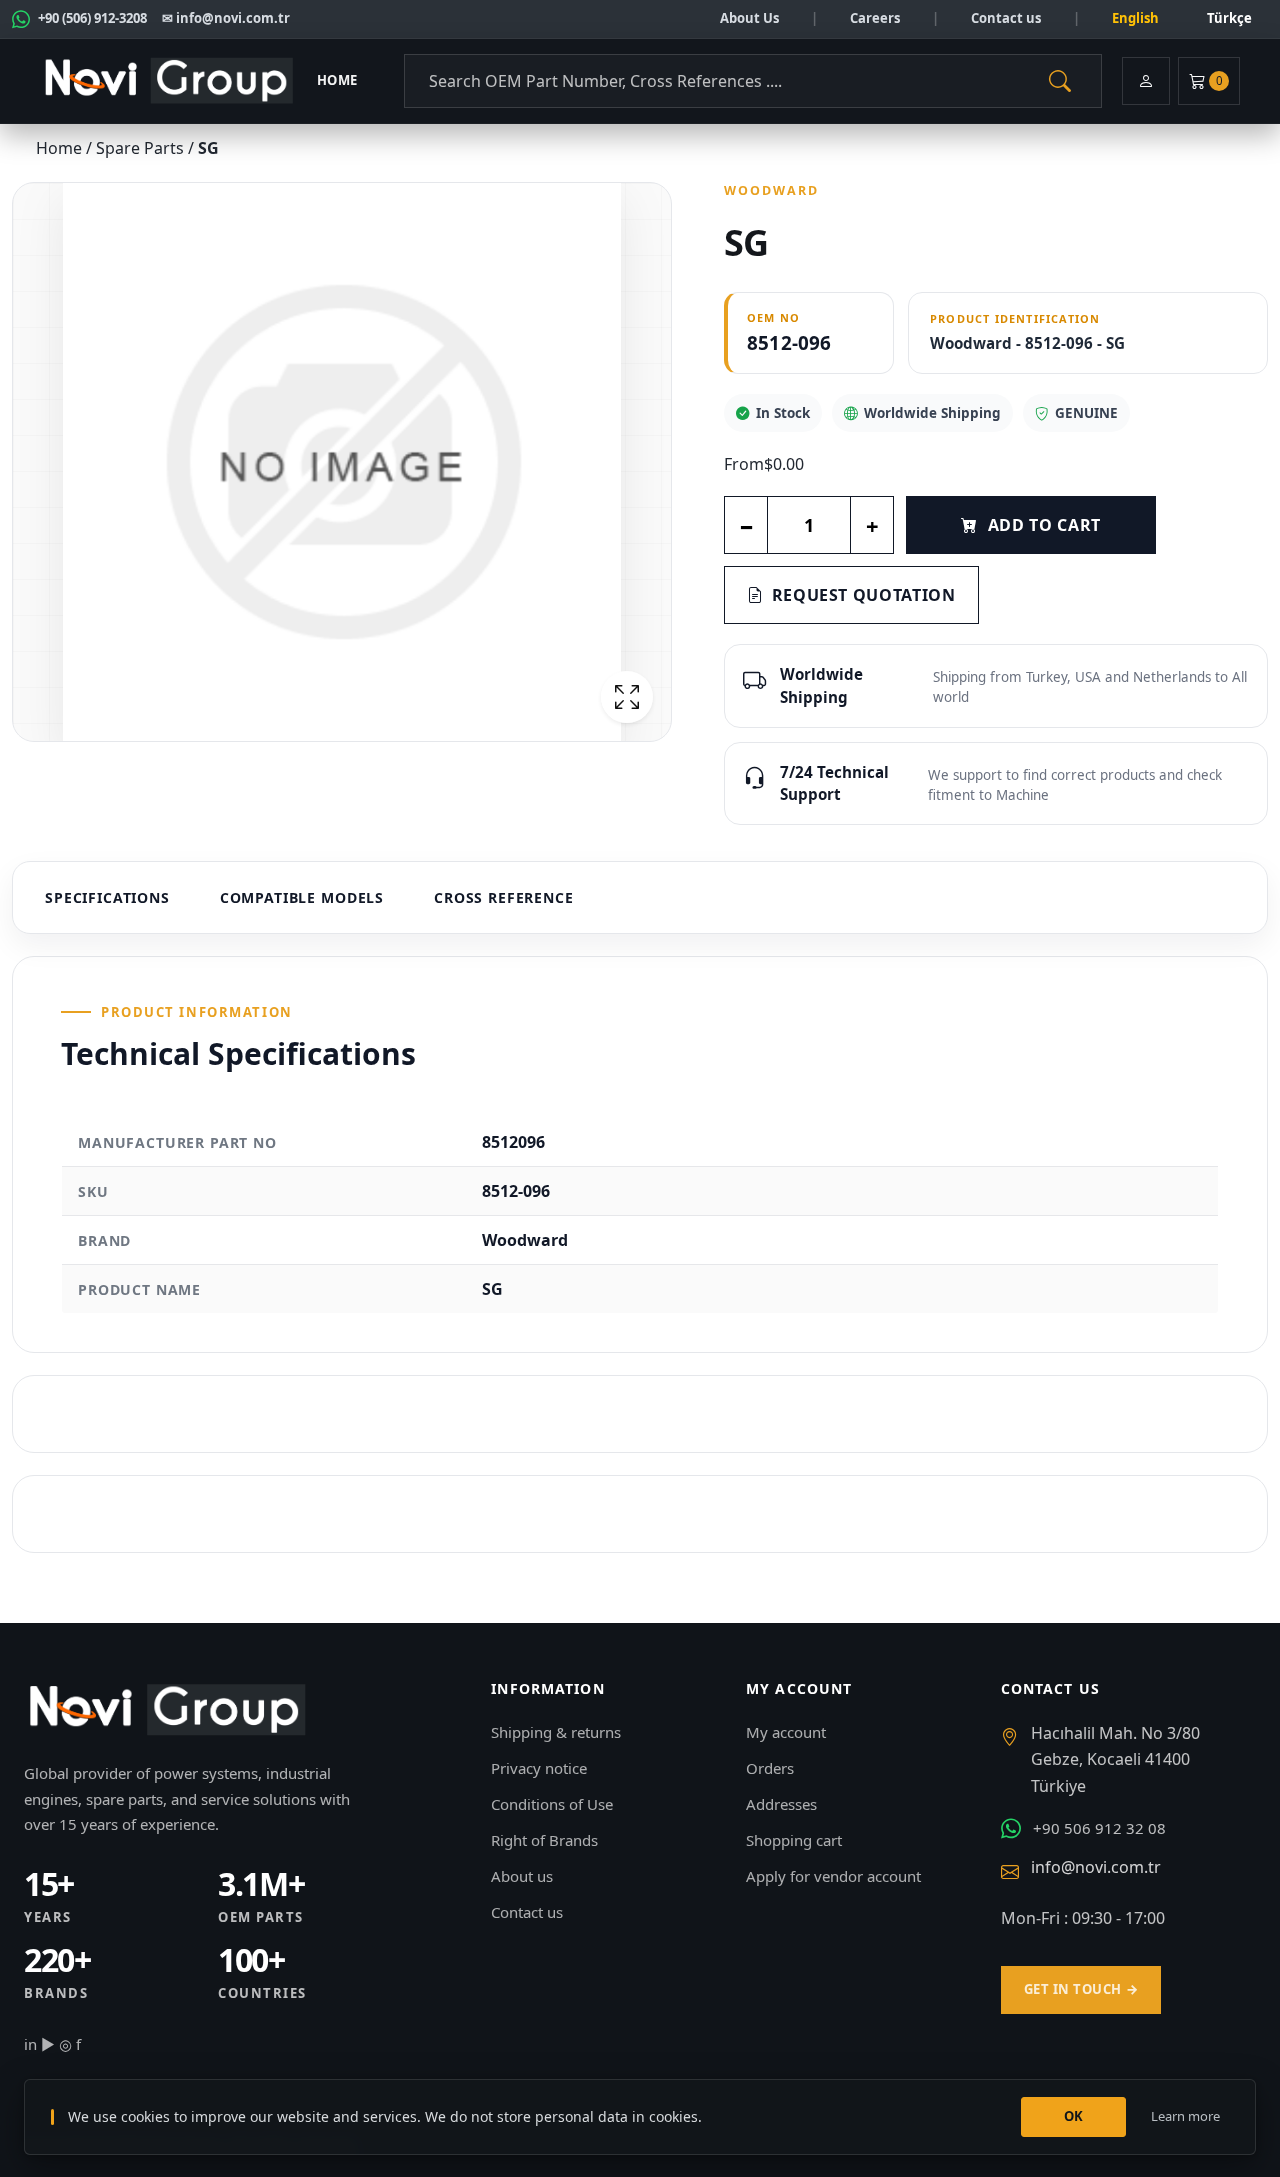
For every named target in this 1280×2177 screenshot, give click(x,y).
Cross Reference (504, 897)
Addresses (781, 1804)
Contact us (1006, 18)
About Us (749, 18)
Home (337, 80)
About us (522, 1876)
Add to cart (1044, 525)
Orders (770, 1768)
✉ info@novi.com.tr (226, 18)
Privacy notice (539, 1768)
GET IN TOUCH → (1081, 1989)
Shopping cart (794, 1840)
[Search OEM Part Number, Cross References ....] (1060, 81)
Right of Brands (544, 1840)
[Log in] (1146, 81)
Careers (875, 18)
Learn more (1185, 2116)
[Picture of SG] (342, 462)
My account (786, 1732)
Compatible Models (302, 897)
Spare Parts (142, 148)
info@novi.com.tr (1096, 1867)
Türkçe (1229, 18)
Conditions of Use (552, 1804)
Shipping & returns (556, 1732)
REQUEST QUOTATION (864, 595)
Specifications (107, 897)
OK (1074, 2116)
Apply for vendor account (833, 1876)
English (1135, 18)
